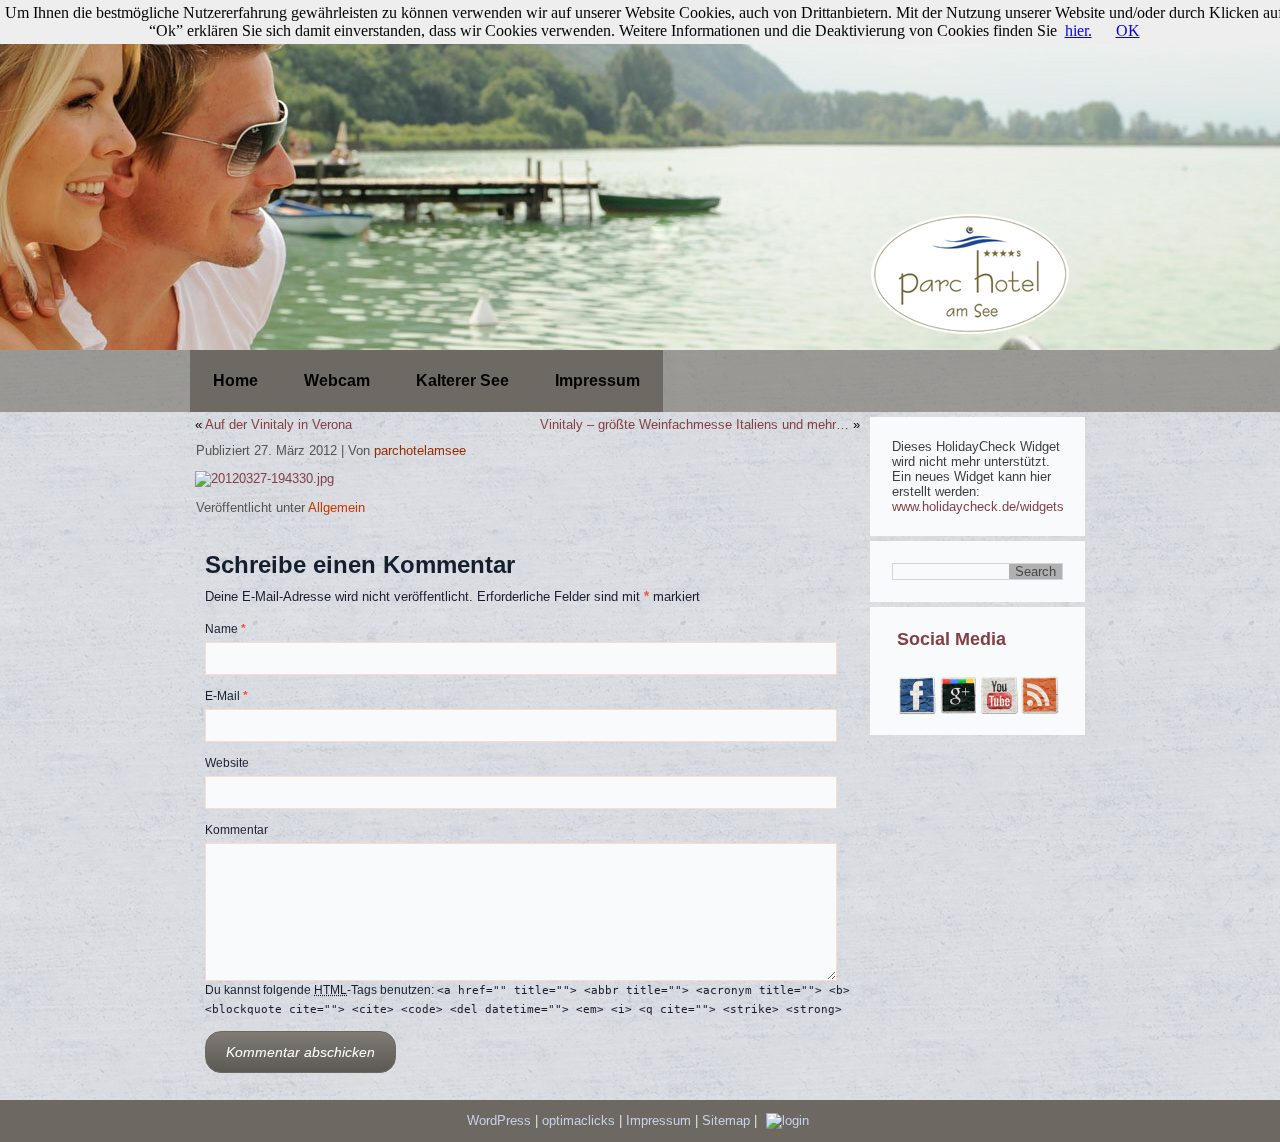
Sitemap (728, 1120)
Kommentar (236, 830)
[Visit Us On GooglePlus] (957, 710)
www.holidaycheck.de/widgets (978, 506)
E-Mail (226, 696)
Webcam (337, 380)
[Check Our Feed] (1039, 710)
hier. (1078, 30)
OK (1128, 30)
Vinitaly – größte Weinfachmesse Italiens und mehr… (694, 424)
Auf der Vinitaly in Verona (278, 424)
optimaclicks (580, 1120)
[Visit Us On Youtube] (998, 710)
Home (235, 380)
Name (225, 629)
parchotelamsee (420, 450)
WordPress (499, 1120)
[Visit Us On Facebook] (916, 710)
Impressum (597, 380)
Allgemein (336, 507)
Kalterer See (462, 380)
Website (227, 763)
